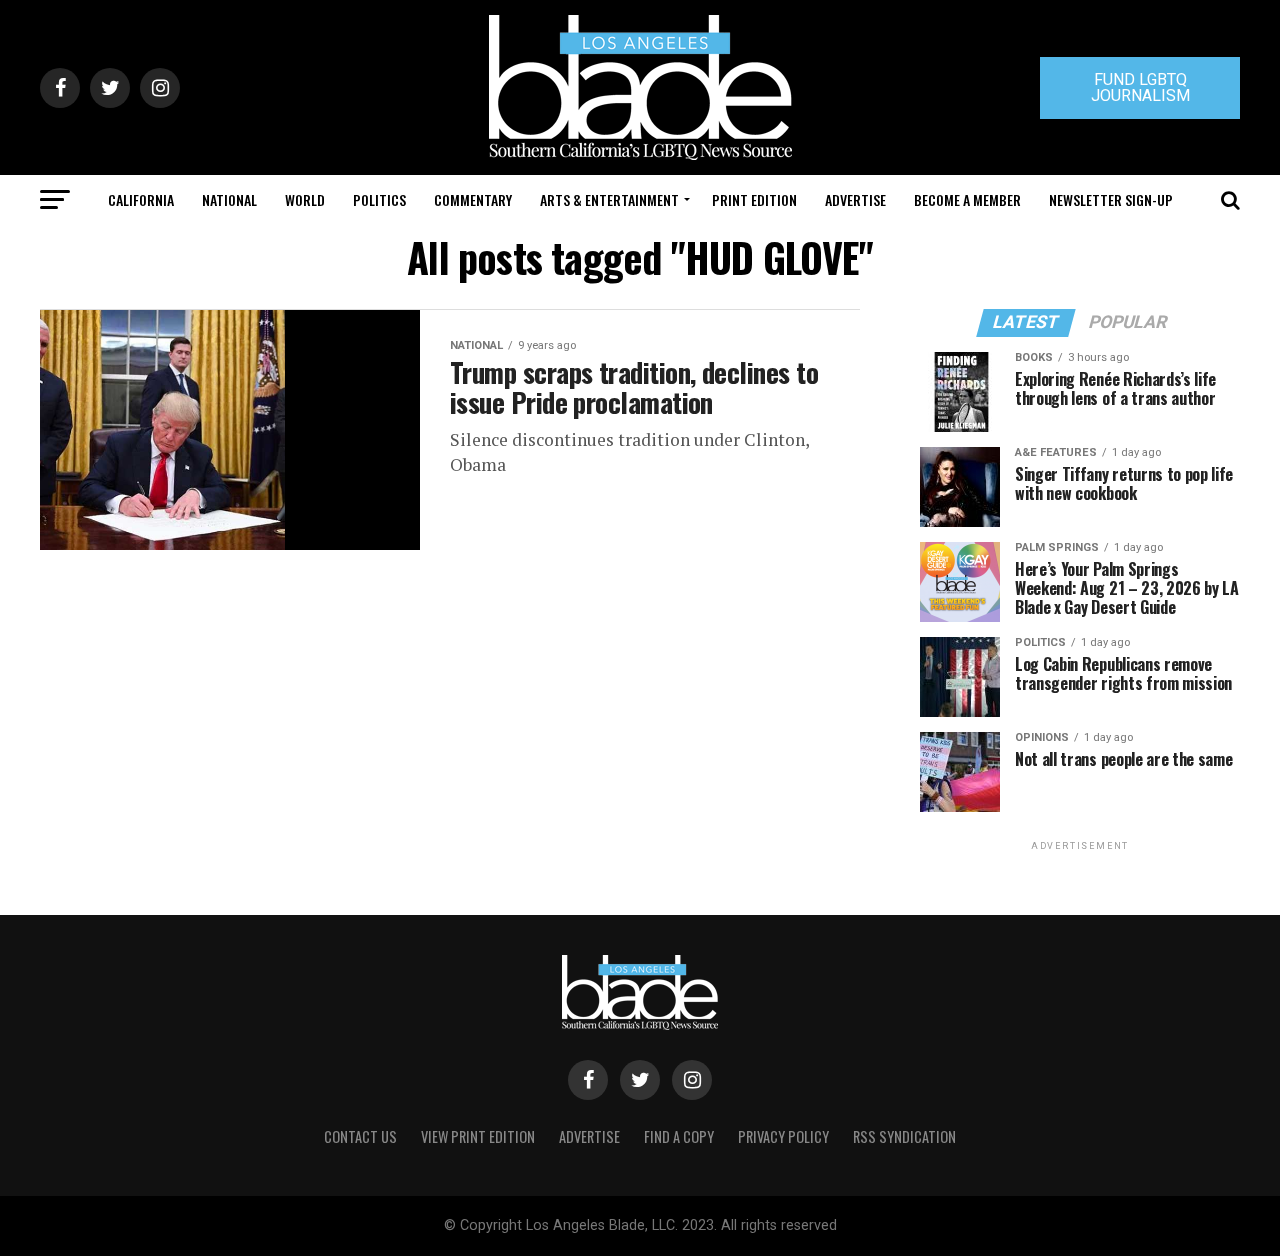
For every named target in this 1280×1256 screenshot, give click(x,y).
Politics (379, 199)
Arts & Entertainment (609, 199)
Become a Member (967, 199)
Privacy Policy (783, 1136)
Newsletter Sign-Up (1111, 199)
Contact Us (360, 1136)
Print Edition (754, 199)
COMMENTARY (473, 199)
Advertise (855, 199)
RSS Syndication (904, 1136)
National (229, 199)
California (141, 199)
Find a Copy (679, 1136)
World (305, 199)
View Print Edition (478, 1136)
